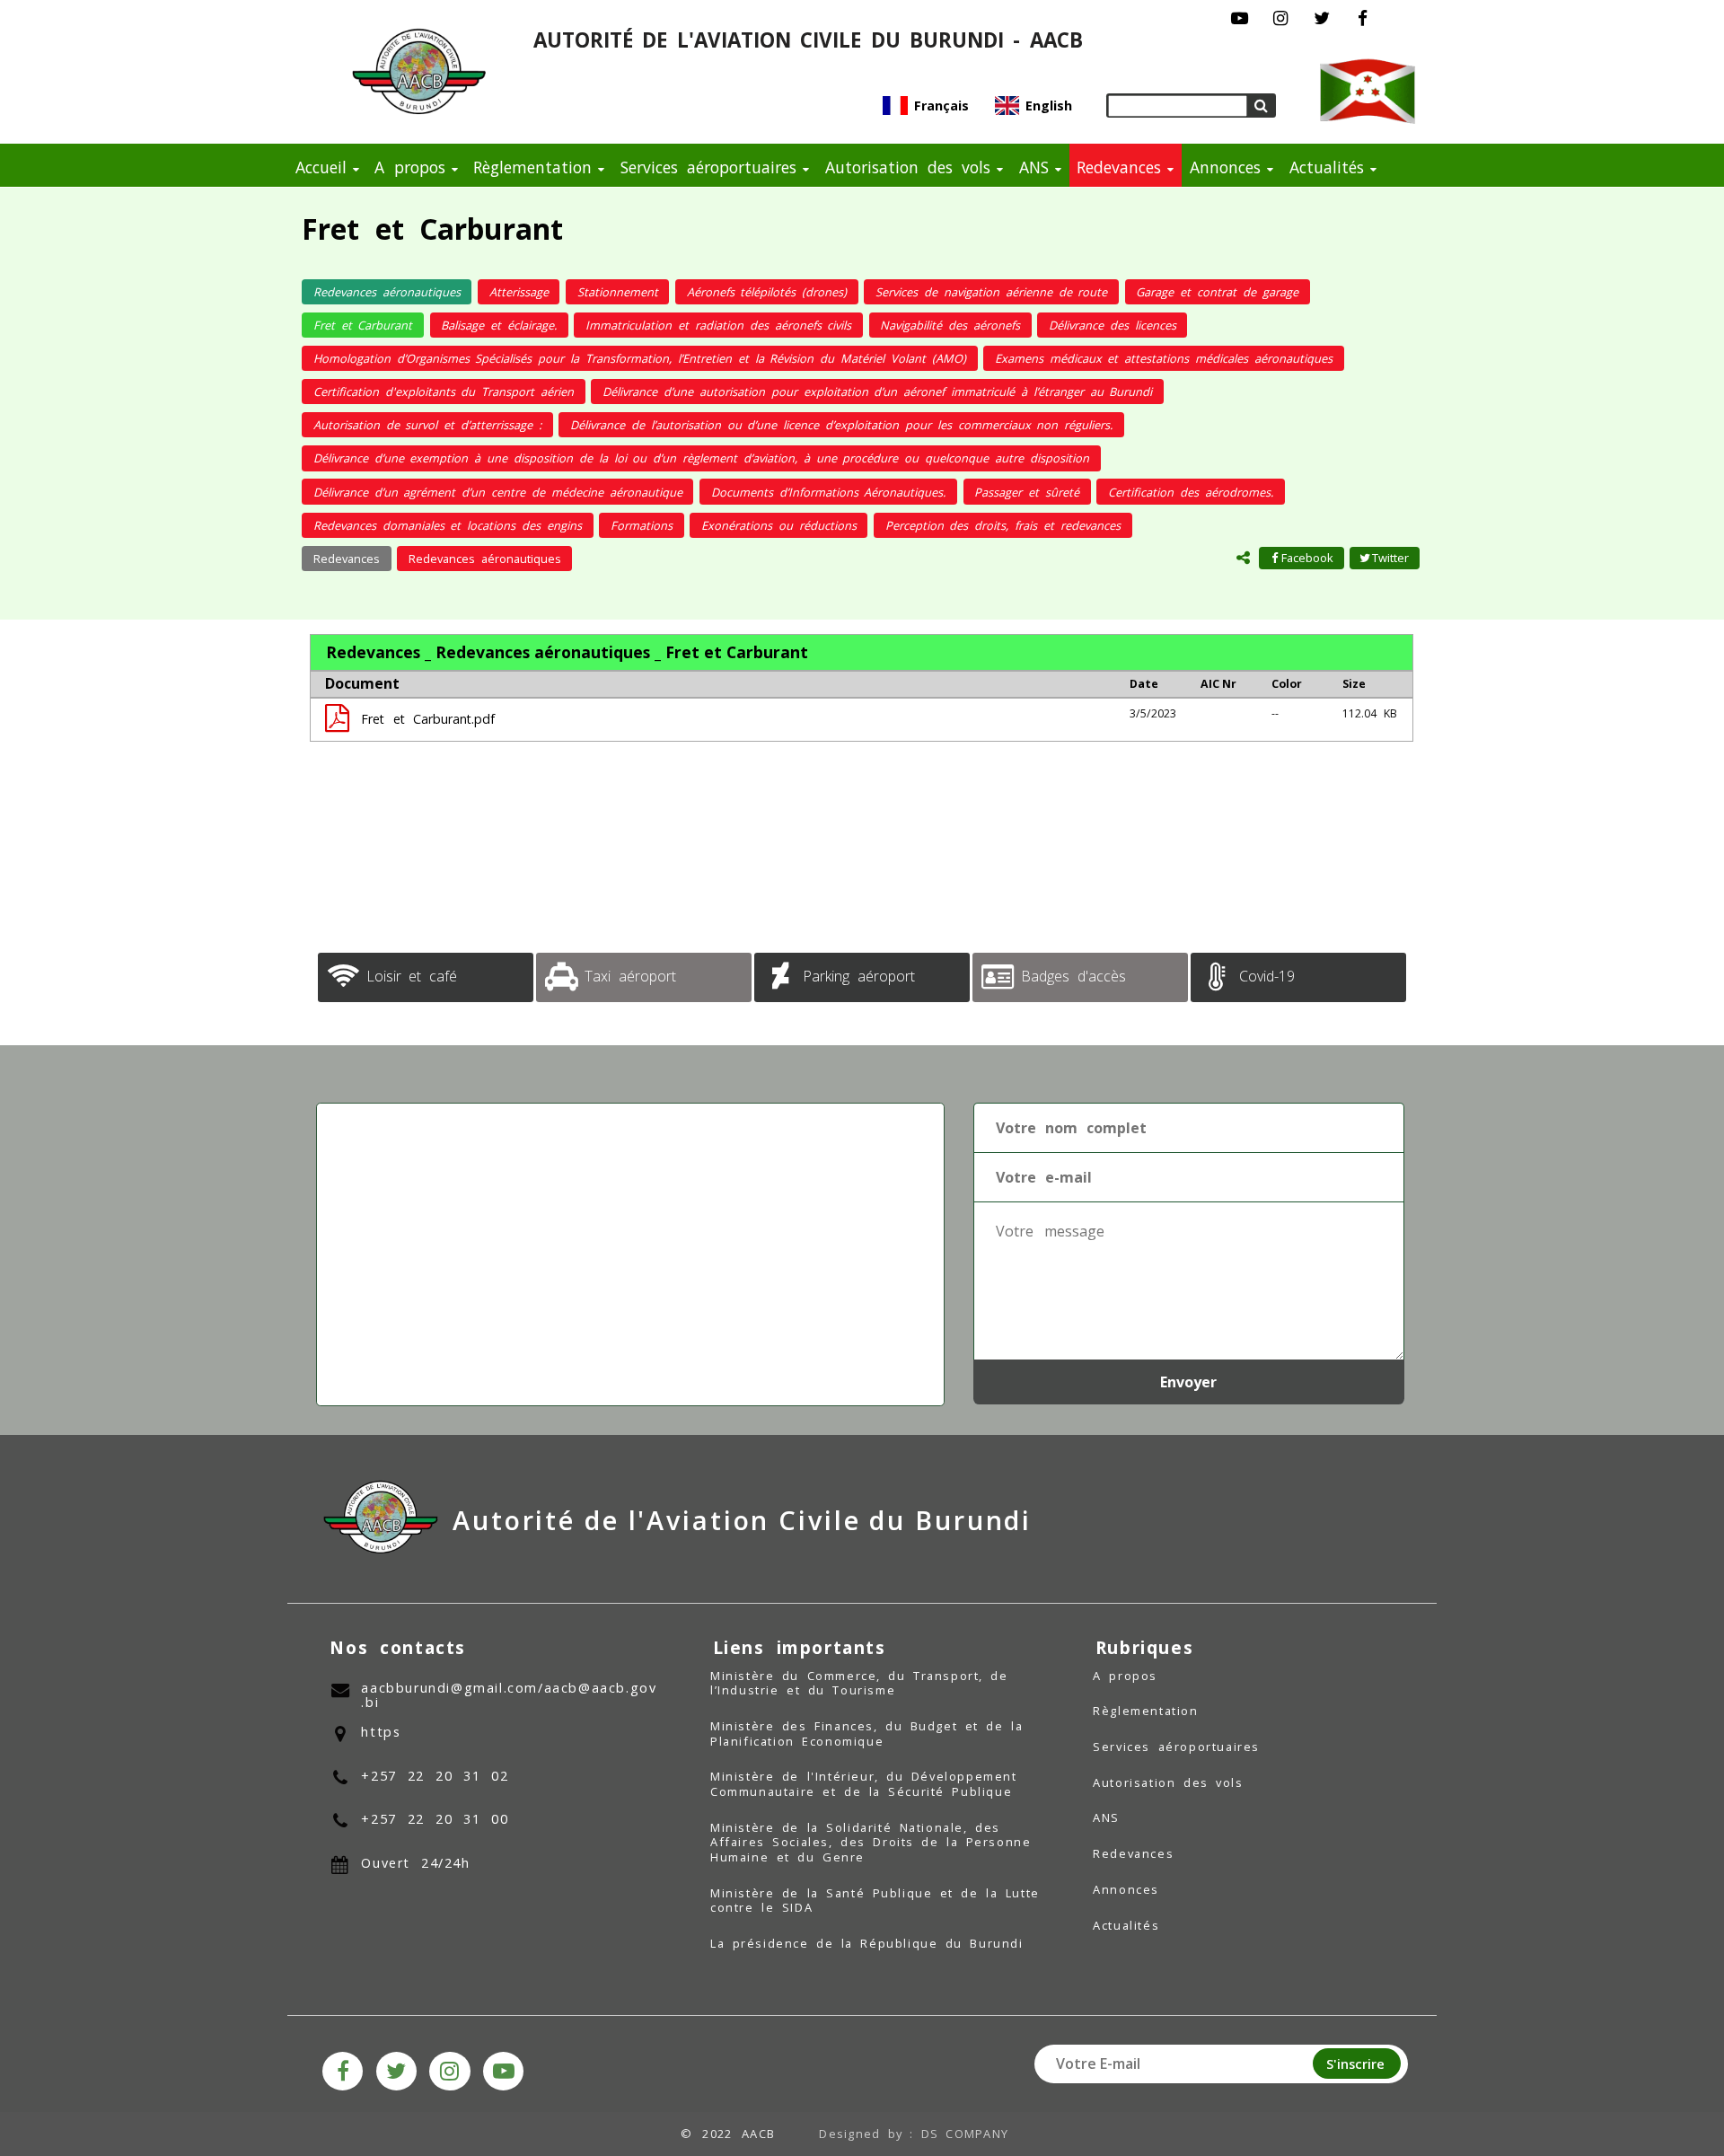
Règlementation (532, 167)
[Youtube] (1240, 18)
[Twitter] (1321, 18)
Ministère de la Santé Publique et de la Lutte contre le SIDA (875, 1901)
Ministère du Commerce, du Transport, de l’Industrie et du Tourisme (859, 1683)
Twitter (1390, 558)
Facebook (1307, 558)
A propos (409, 167)
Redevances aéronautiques (485, 559)
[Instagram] (1281, 18)
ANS (1034, 167)
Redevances (1119, 167)
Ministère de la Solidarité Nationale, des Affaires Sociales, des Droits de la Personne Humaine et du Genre (871, 1843)
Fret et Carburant (432, 229)
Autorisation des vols (908, 167)
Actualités (1327, 167)
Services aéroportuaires (708, 167)
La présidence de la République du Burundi (867, 1944)
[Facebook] (1363, 18)
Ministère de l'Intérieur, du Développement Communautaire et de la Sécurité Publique (864, 1784)
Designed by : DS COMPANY (914, 2134)
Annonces (1225, 167)
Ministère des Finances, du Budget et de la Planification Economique (866, 1734)
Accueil (321, 167)
